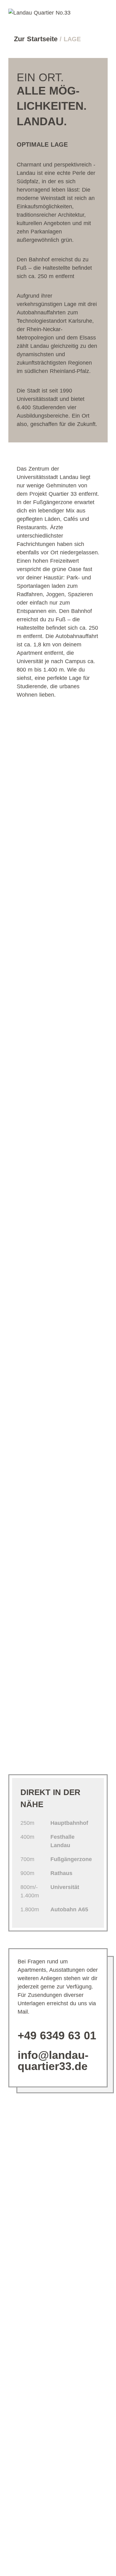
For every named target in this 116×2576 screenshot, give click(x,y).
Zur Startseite (37, 39)
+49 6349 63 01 (57, 2035)
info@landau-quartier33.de (53, 2061)
